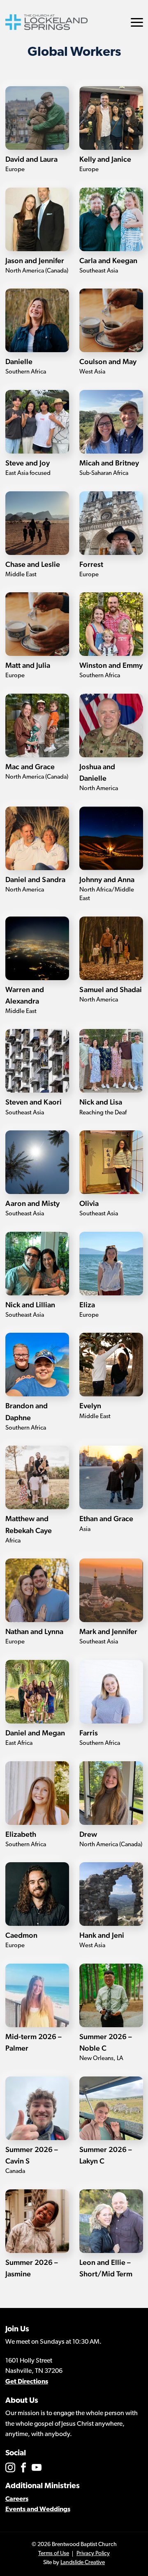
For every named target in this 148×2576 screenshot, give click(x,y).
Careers (17, 2499)
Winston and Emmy (111, 665)
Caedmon (21, 1935)
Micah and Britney (109, 463)
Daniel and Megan (35, 1733)
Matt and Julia (28, 665)
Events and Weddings (38, 2510)
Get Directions (27, 2382)
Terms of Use (54, 2554)
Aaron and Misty (32, 1203)
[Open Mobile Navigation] (137, 22)
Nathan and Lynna (34, 1631)
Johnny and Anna (107, 879)
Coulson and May (108, 361)
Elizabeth (21, 1834)
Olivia (89, 1203)
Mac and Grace (30, 767)
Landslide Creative (83, 2563)
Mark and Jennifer (108, 1631)
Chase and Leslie (33, 564)
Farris (89, 1733)
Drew (88, 1834)
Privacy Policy (93, 2554)
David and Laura (31, 159)
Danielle (19, 361)
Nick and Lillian (30, 1305)
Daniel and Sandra (35, 879)
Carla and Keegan (108, 260)
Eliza (87, 1305)
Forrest (91, 564)
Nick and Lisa (101, 1102)
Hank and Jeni (102, 1935)
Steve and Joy (28, 463)
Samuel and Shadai (111, 989)
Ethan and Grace (106, 1518)
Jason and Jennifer (35, 260)
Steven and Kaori (34, 1102)
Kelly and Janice (105, 159)
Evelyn (90, 1406)
